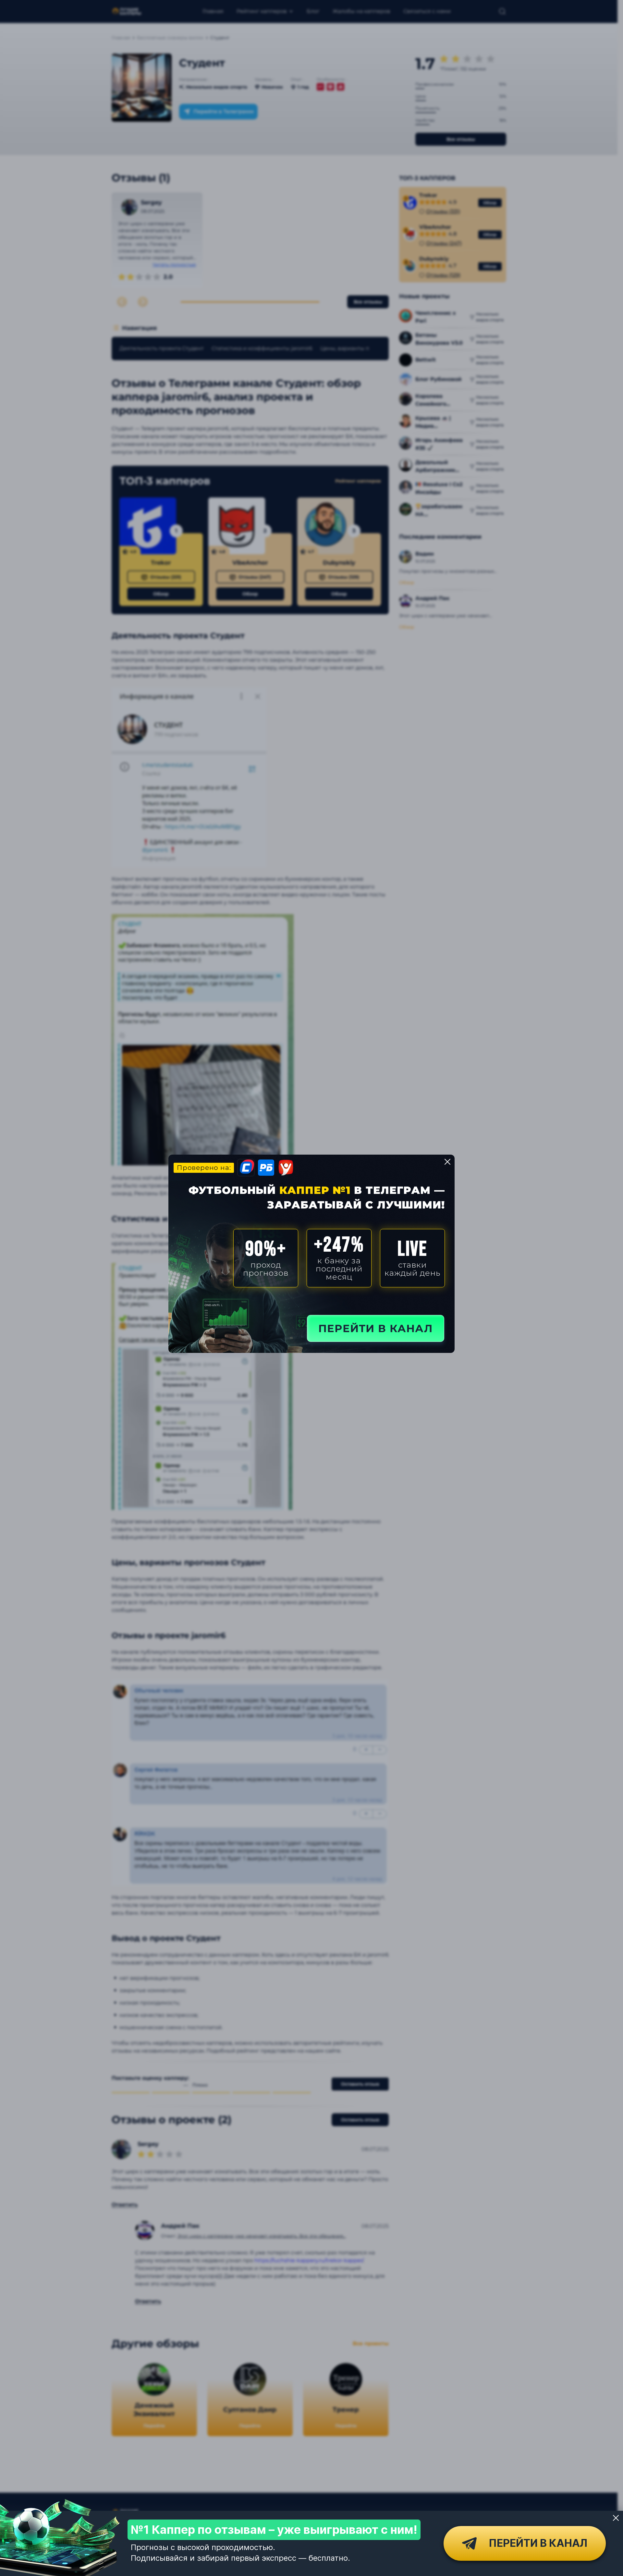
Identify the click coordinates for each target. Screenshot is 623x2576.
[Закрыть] (616, 2518)
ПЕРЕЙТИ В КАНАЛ (376, 1328)
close (447, 1162)
